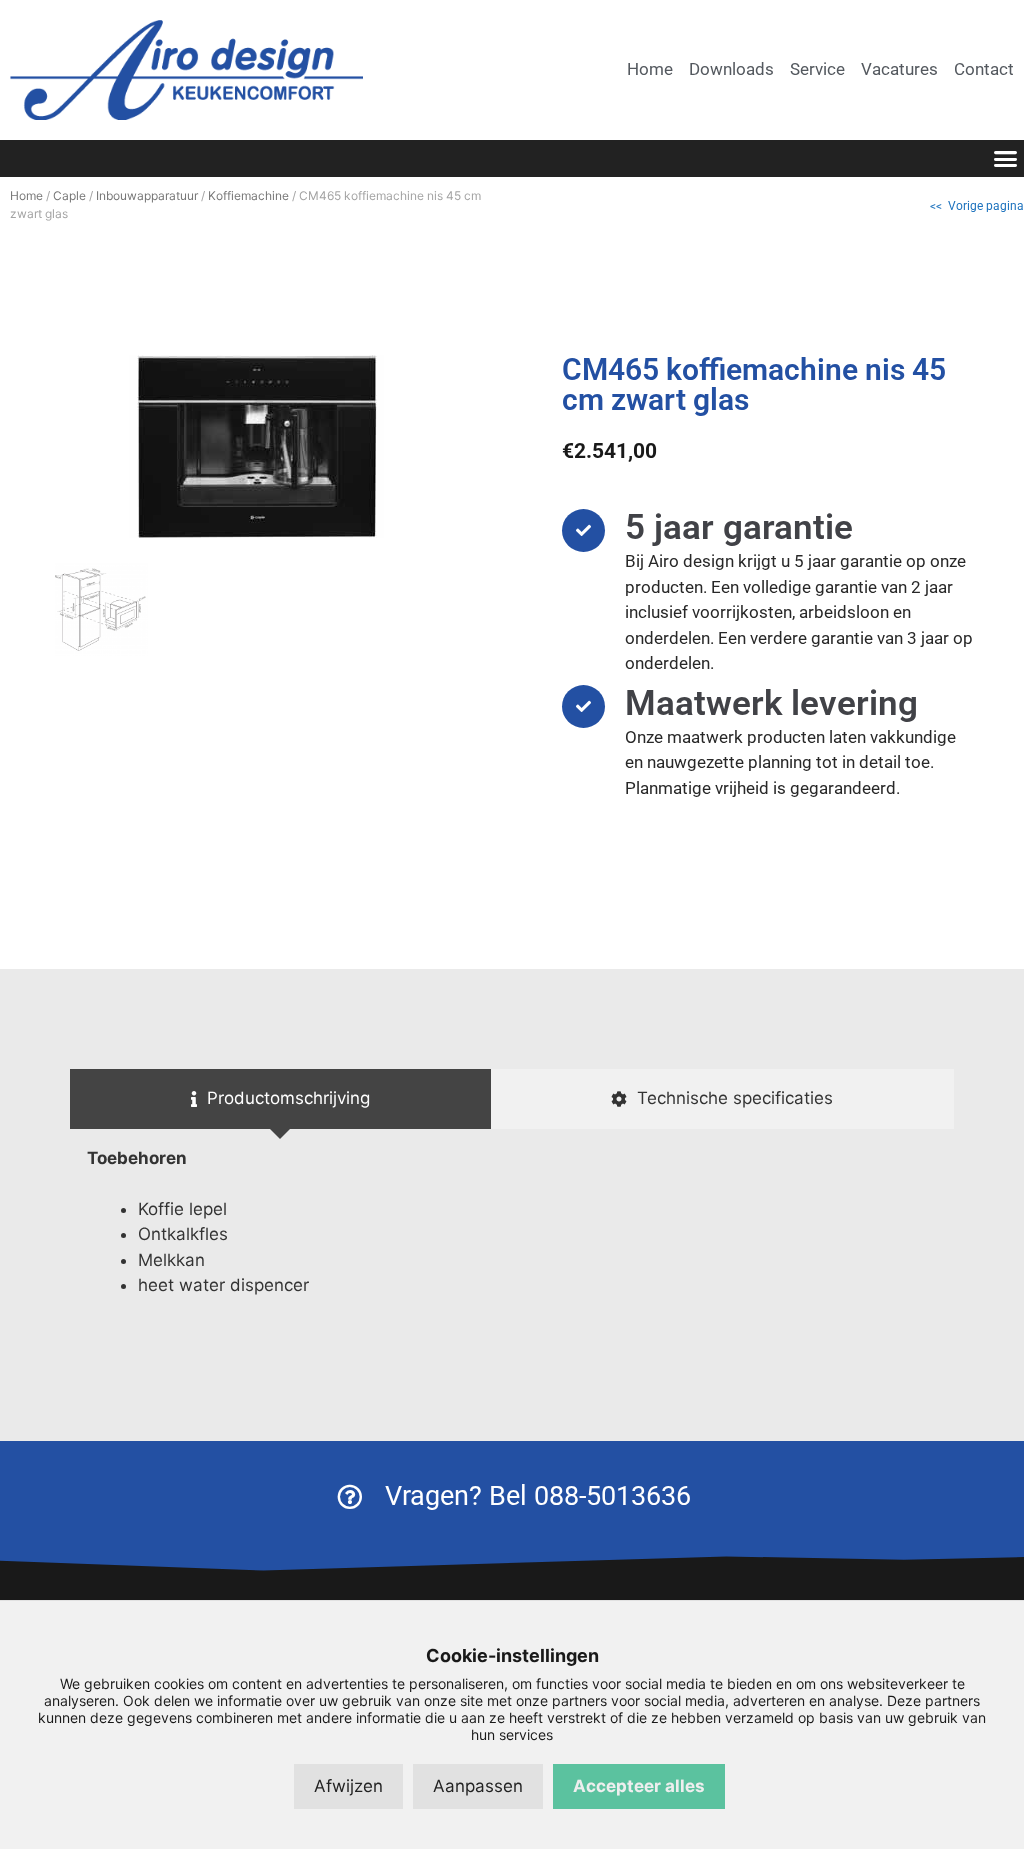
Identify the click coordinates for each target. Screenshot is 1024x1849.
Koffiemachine (248, 195)
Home (26, 195)
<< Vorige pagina (977, 206)
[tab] (280, 1099)
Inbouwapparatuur (147, 195)
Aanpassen (478, 1786)
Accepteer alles (639, 1786)
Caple (69, 195)
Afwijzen (348, 1786)
